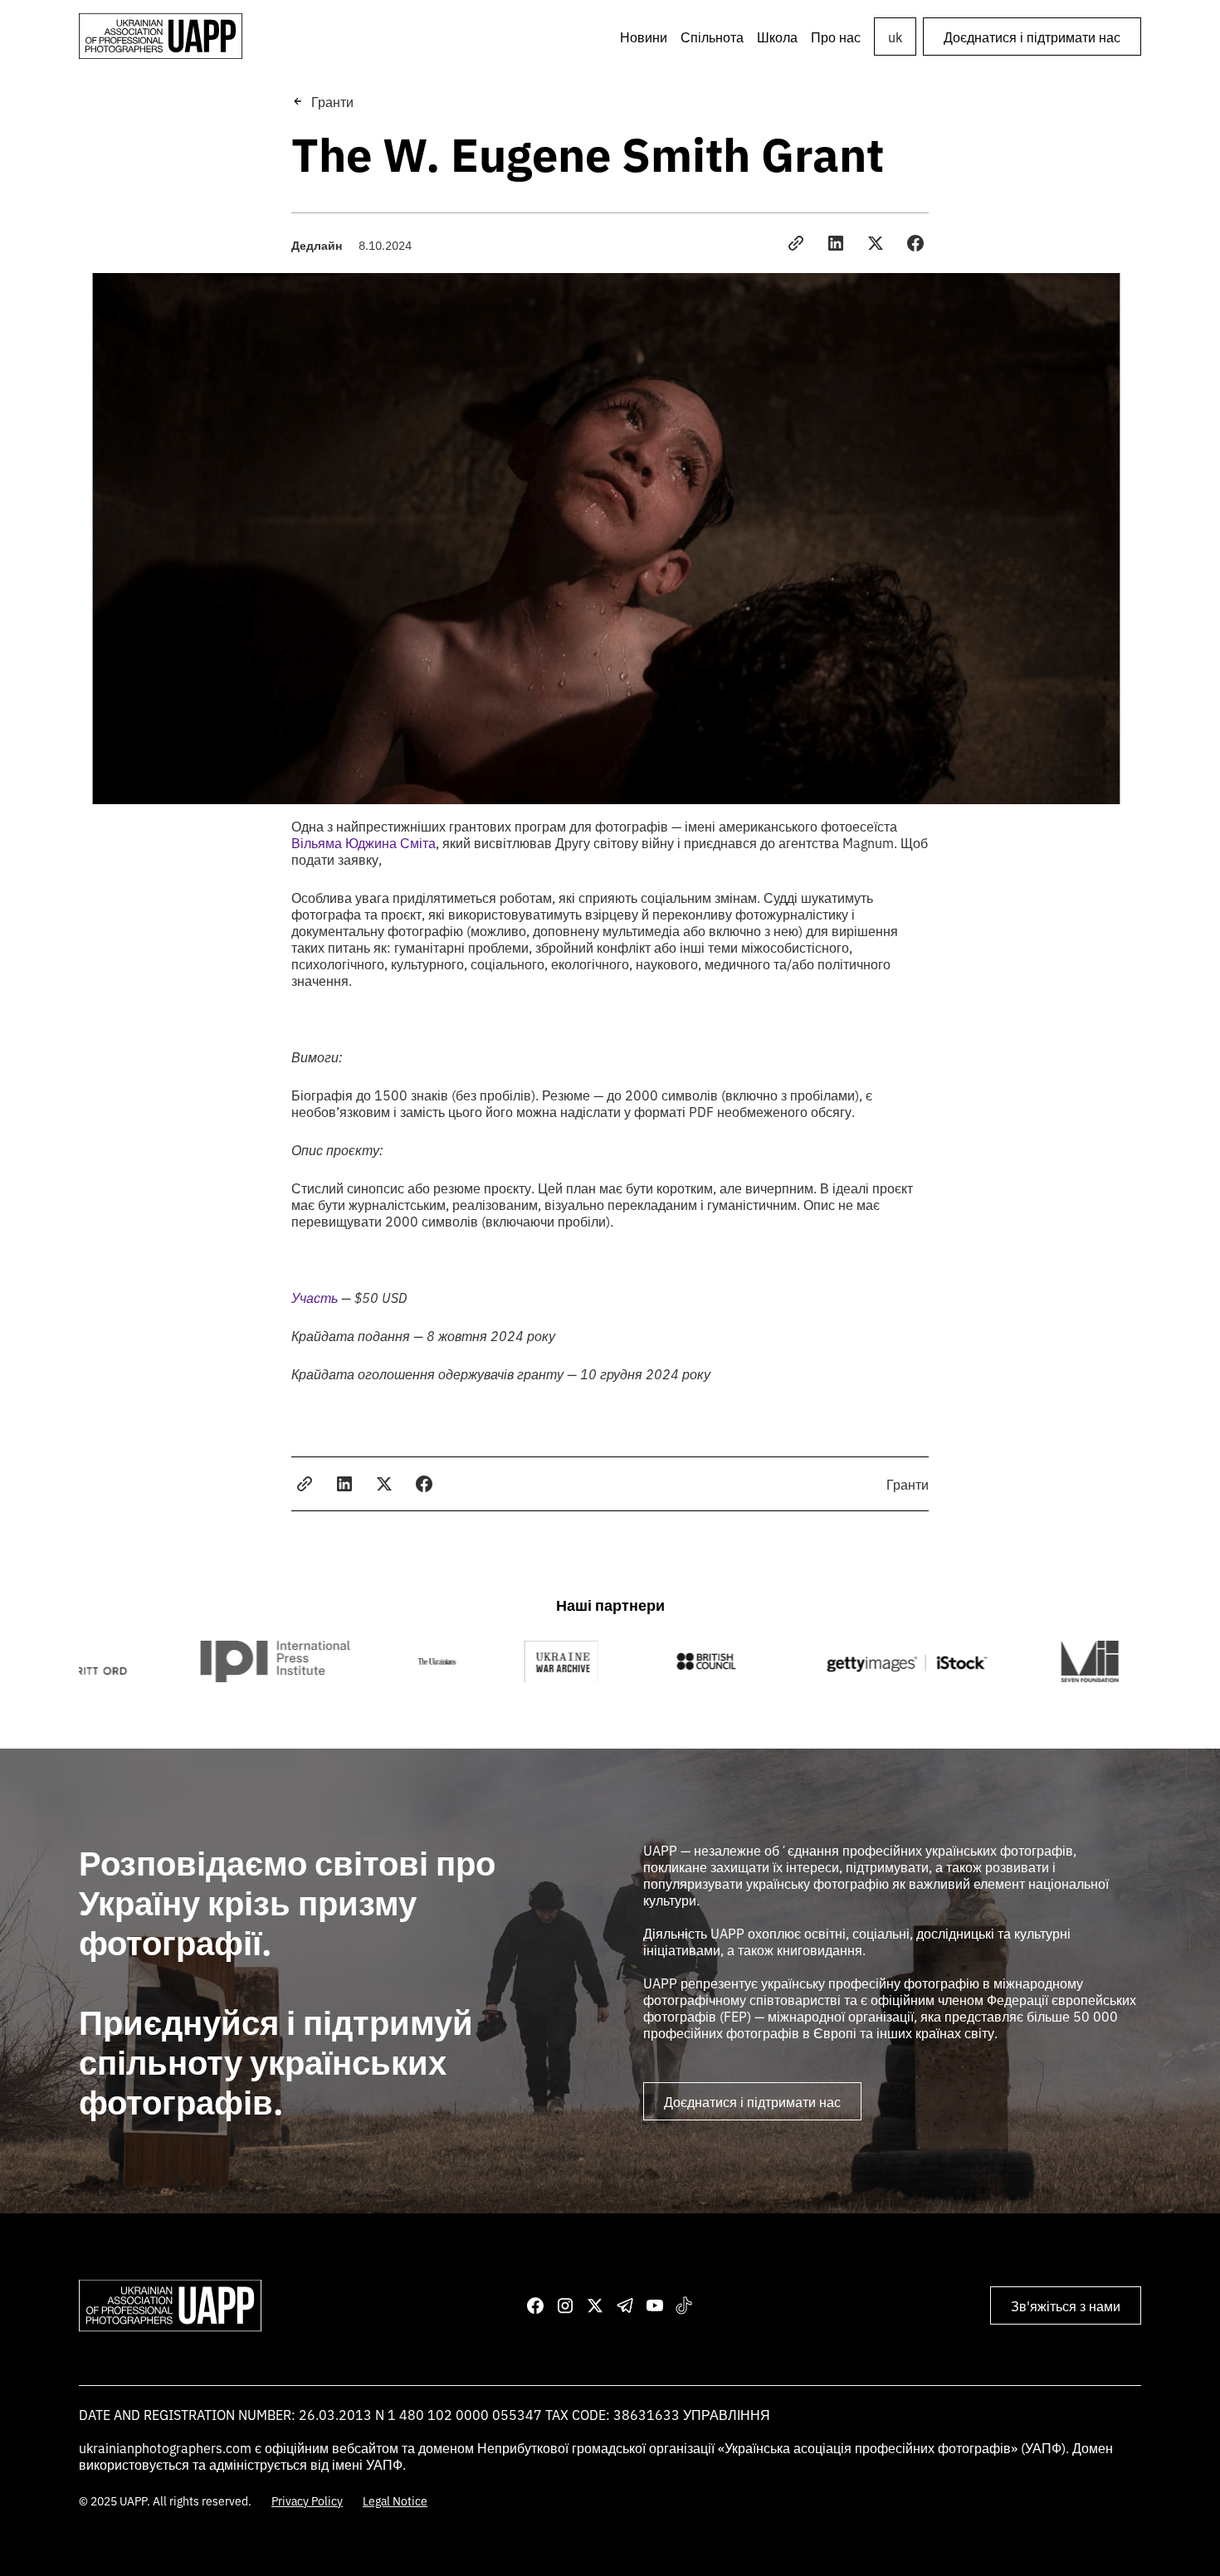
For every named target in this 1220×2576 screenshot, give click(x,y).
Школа (777, 37)
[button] (712, 37)
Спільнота (712, 37)
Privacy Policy (307, 2500)
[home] (161, 36)
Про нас (836, 37)
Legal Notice (395, 2500)
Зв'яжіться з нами (1066, 2305)
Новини (644, 37)
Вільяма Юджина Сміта (364, 842)
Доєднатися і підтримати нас (1032, 37)
